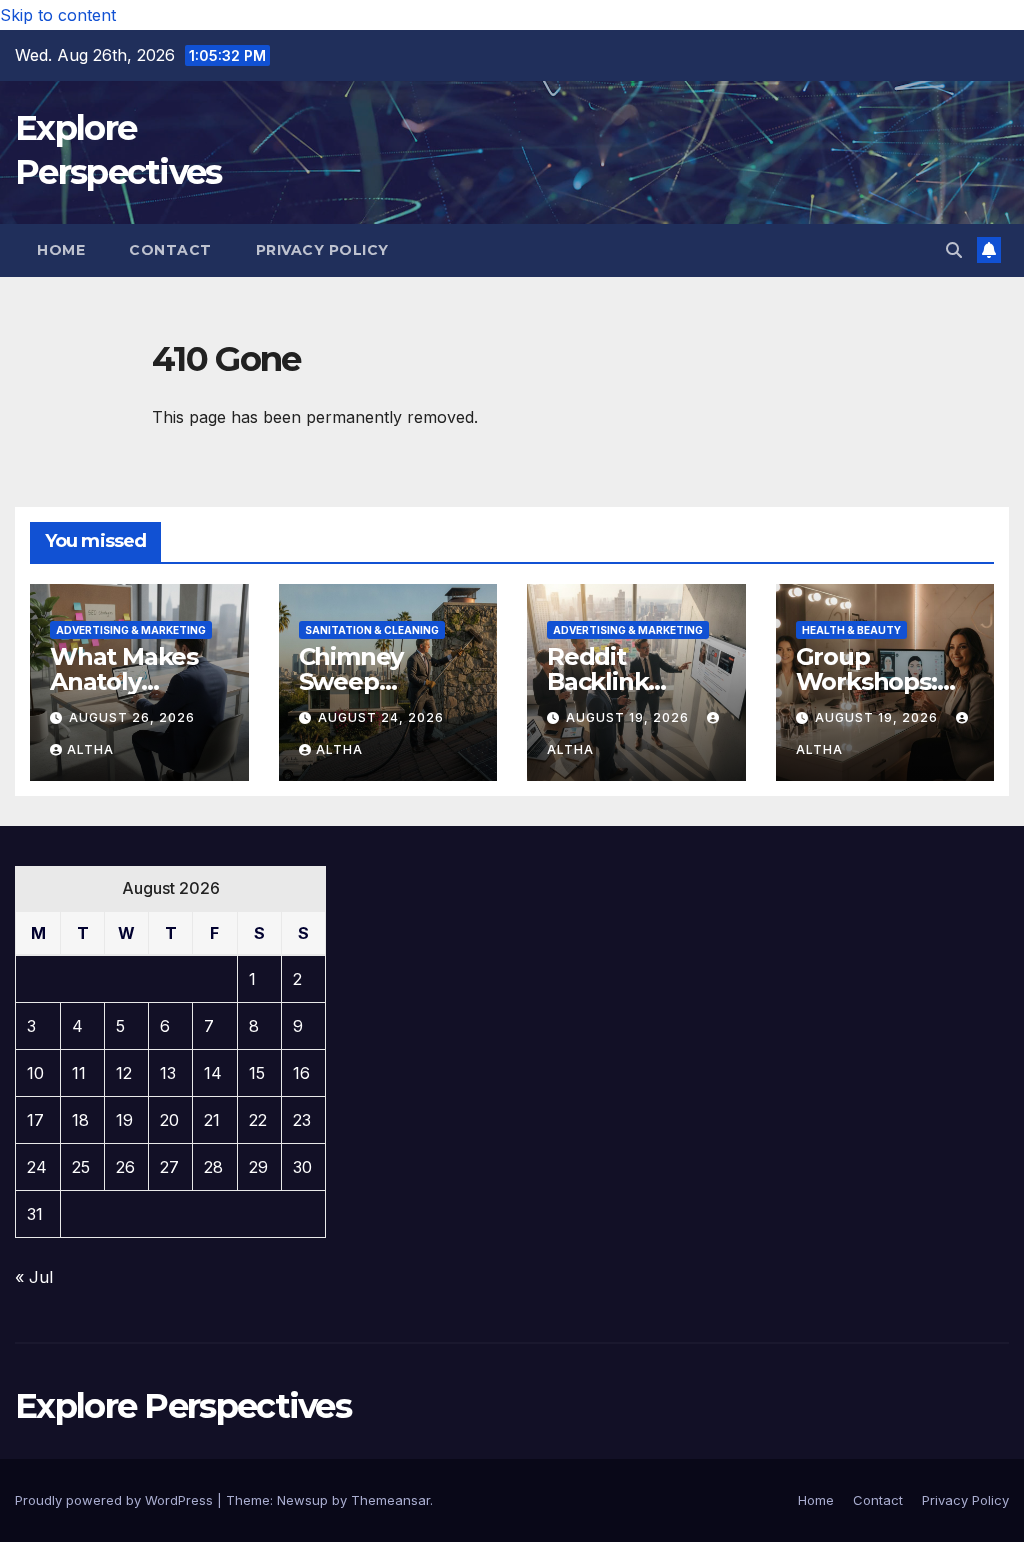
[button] (954, 250)
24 (37, 1167)
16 (301, 1073)
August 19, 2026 (629, 717)
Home (61, 250)
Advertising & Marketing (131, 630)
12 (124, 1073)
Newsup (302, 1500)
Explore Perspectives (183, 1406)
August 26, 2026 (132, 717)
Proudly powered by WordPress (116, 1500)
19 (124, 1120)
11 (79, 1073)
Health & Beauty (851, 630)
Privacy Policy (322, 250)
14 (213, 1073)
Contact (170, 250)
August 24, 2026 (381, 717)
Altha (90, 749)
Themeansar (390, 1500)
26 (125, 1167)
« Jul (34, 1277)
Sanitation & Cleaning (372, 630)
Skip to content (58, 15)
